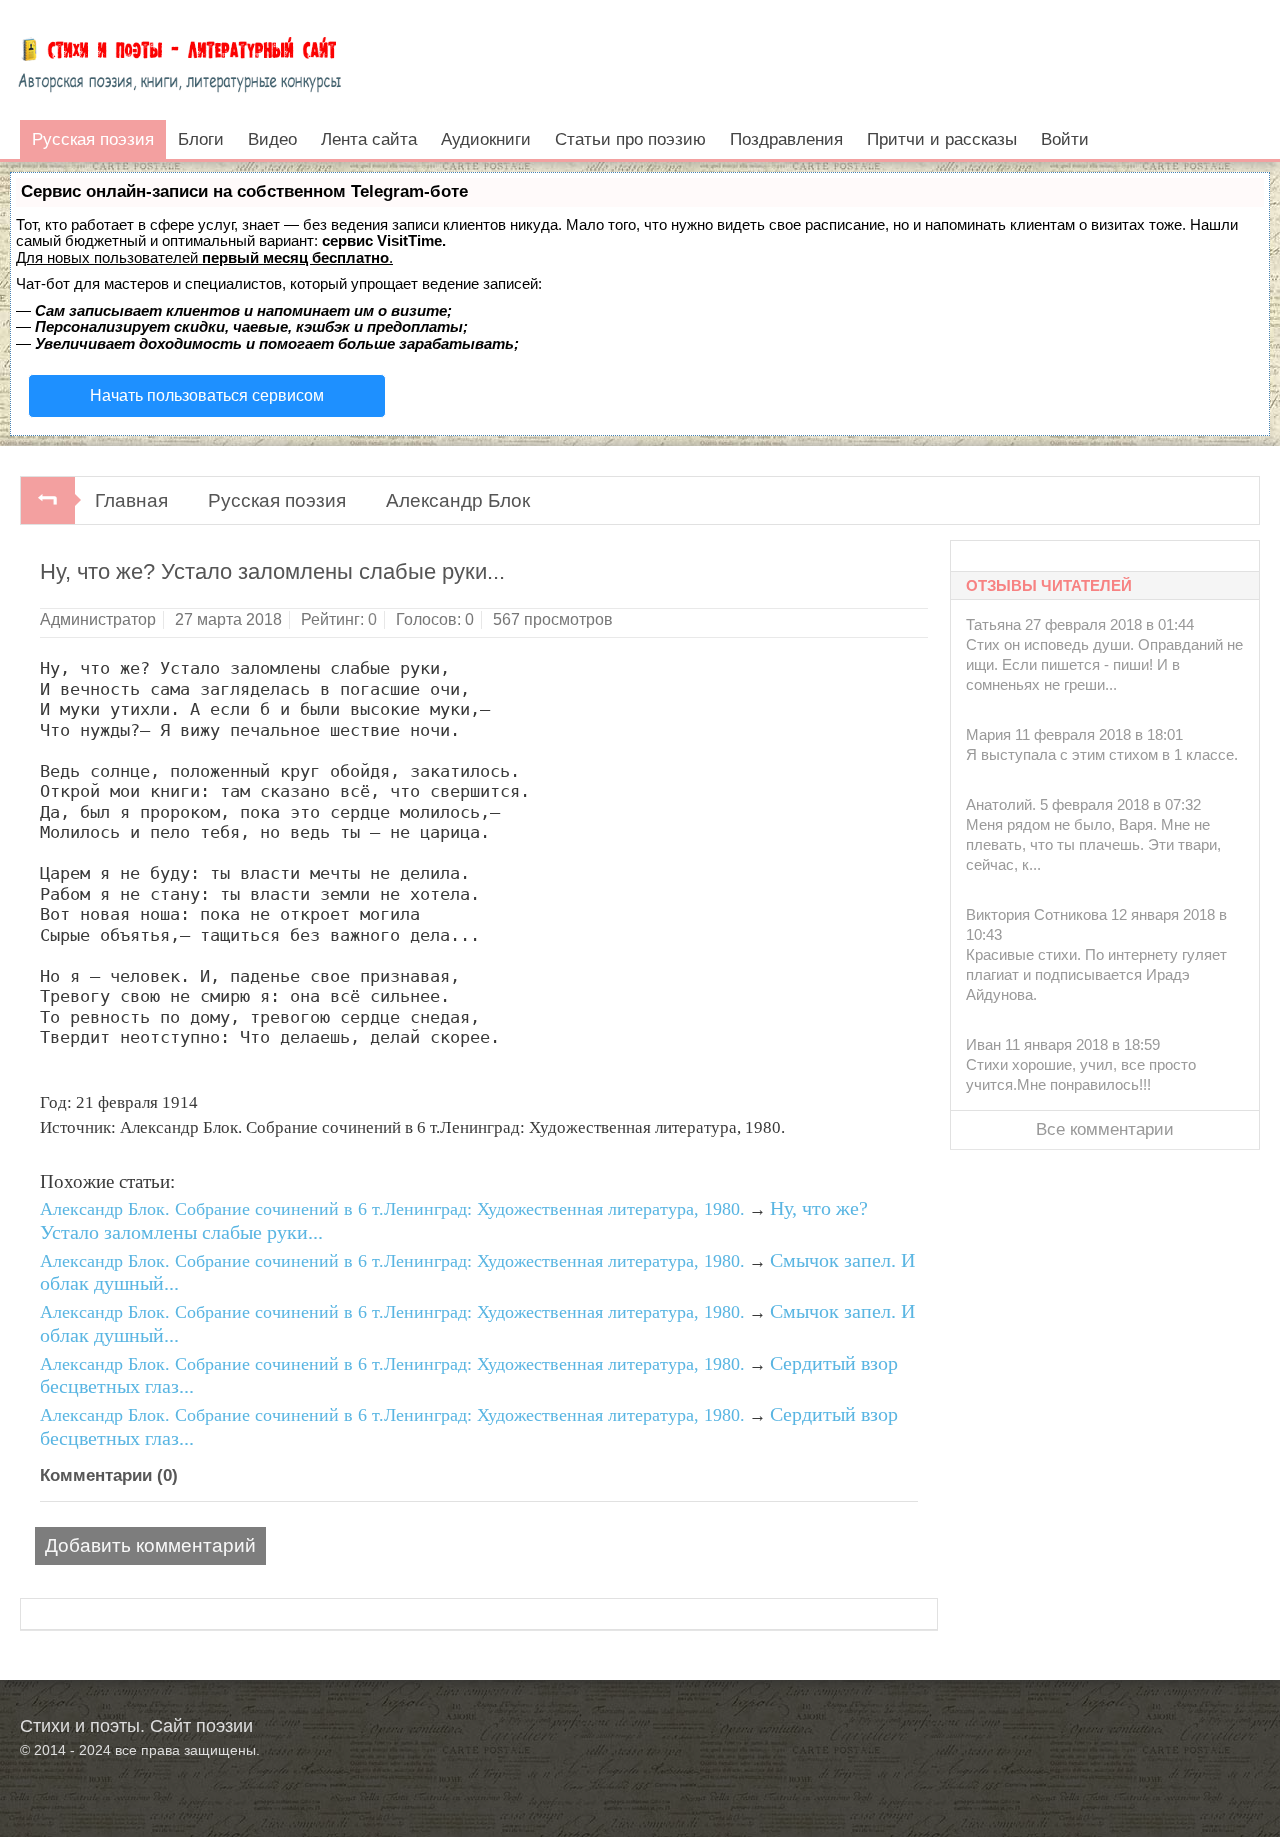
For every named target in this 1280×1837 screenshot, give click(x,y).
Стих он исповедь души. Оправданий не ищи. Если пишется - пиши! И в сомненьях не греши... (1104, 664)
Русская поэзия (277, 500)
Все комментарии (1105, 1129)
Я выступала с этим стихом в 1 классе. (1102, 754)
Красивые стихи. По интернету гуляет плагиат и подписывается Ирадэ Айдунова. (1096, 974)
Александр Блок (458, 500)
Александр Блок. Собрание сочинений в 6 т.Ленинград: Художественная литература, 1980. (392, 1209)
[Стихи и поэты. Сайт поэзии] (179, 60)
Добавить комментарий (150, 1545)
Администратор (98, 619)
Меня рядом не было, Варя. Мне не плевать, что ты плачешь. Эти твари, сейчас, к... (1093, 844)
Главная (131, 500)
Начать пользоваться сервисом (207, 395)
